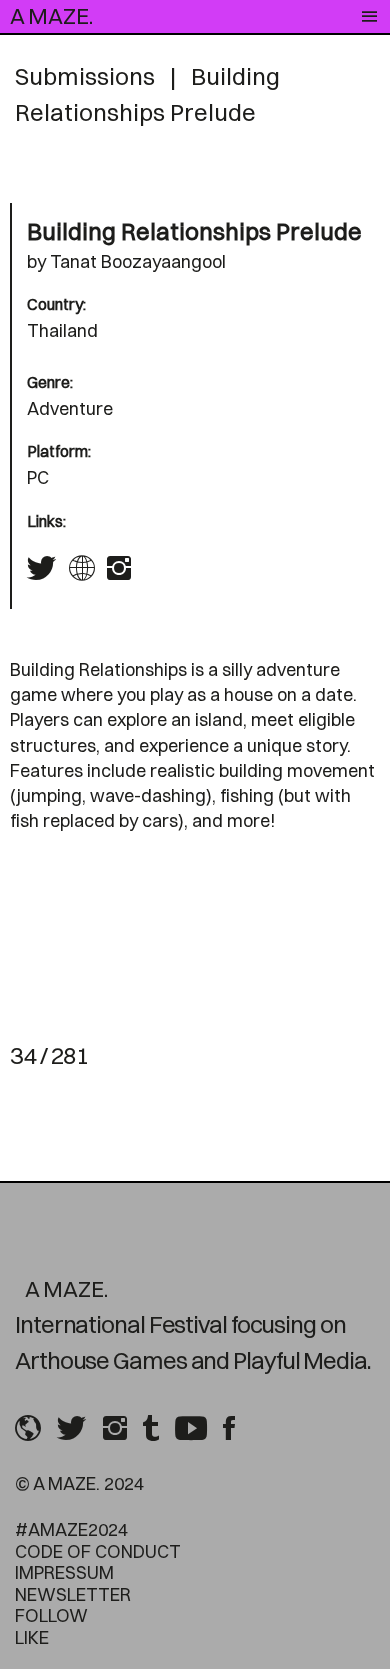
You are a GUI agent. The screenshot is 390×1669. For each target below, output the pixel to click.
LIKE (32, 1637)
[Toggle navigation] (369, 17)
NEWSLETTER (73, 1594)
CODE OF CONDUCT (98, 1551)
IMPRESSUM (64, 1572)
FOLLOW (51, 1615)
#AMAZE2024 (71, 1529)
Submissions (85, 76)
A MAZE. (51, 16)
